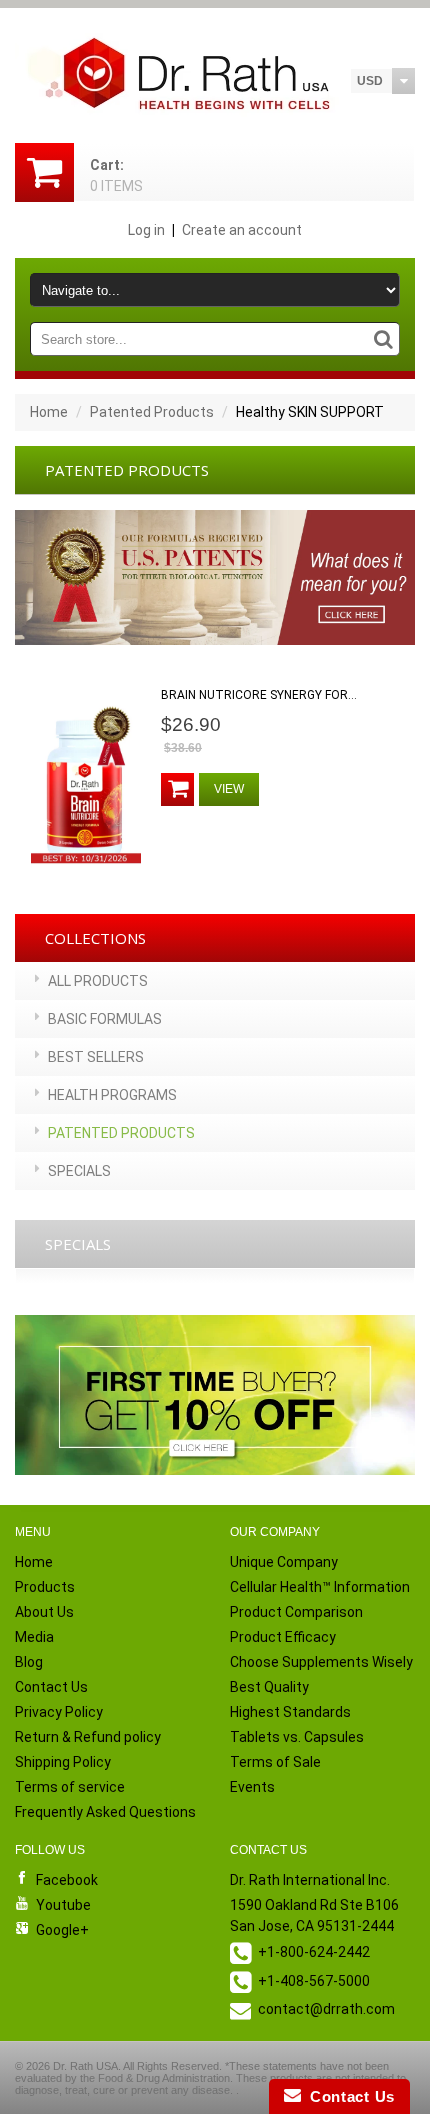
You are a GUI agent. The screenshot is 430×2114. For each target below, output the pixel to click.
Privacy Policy (59, 1712)
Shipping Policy (63, 1762)
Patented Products (152, 412)
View (229, 789)
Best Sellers (96, 1057)
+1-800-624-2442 (314, 1952)
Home (49, 412)
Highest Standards (290, 1712)
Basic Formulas (105, 1019)
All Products (98, 981)
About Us (44, 1612)
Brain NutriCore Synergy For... (259, 695)
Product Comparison (296, 1612)
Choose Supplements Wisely (321, 1662)
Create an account (242, 230)
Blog (29, 1662)
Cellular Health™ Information (320, 1587)
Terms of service (70, 1787)
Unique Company (284, 1562)
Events (252, 1787)
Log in (146, 230)
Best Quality (269, 1687)
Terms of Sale (275, 1762)
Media (34, 1637)
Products (45, 1587)
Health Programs (112, 1095)
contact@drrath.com (326, 2009)
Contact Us (51, 1687)
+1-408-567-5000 (314, 1981)
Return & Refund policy (88, 1737)
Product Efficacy (283, 1637)
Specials (79, 1171)
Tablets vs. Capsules (297, 1737)
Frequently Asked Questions (105, 1812)
